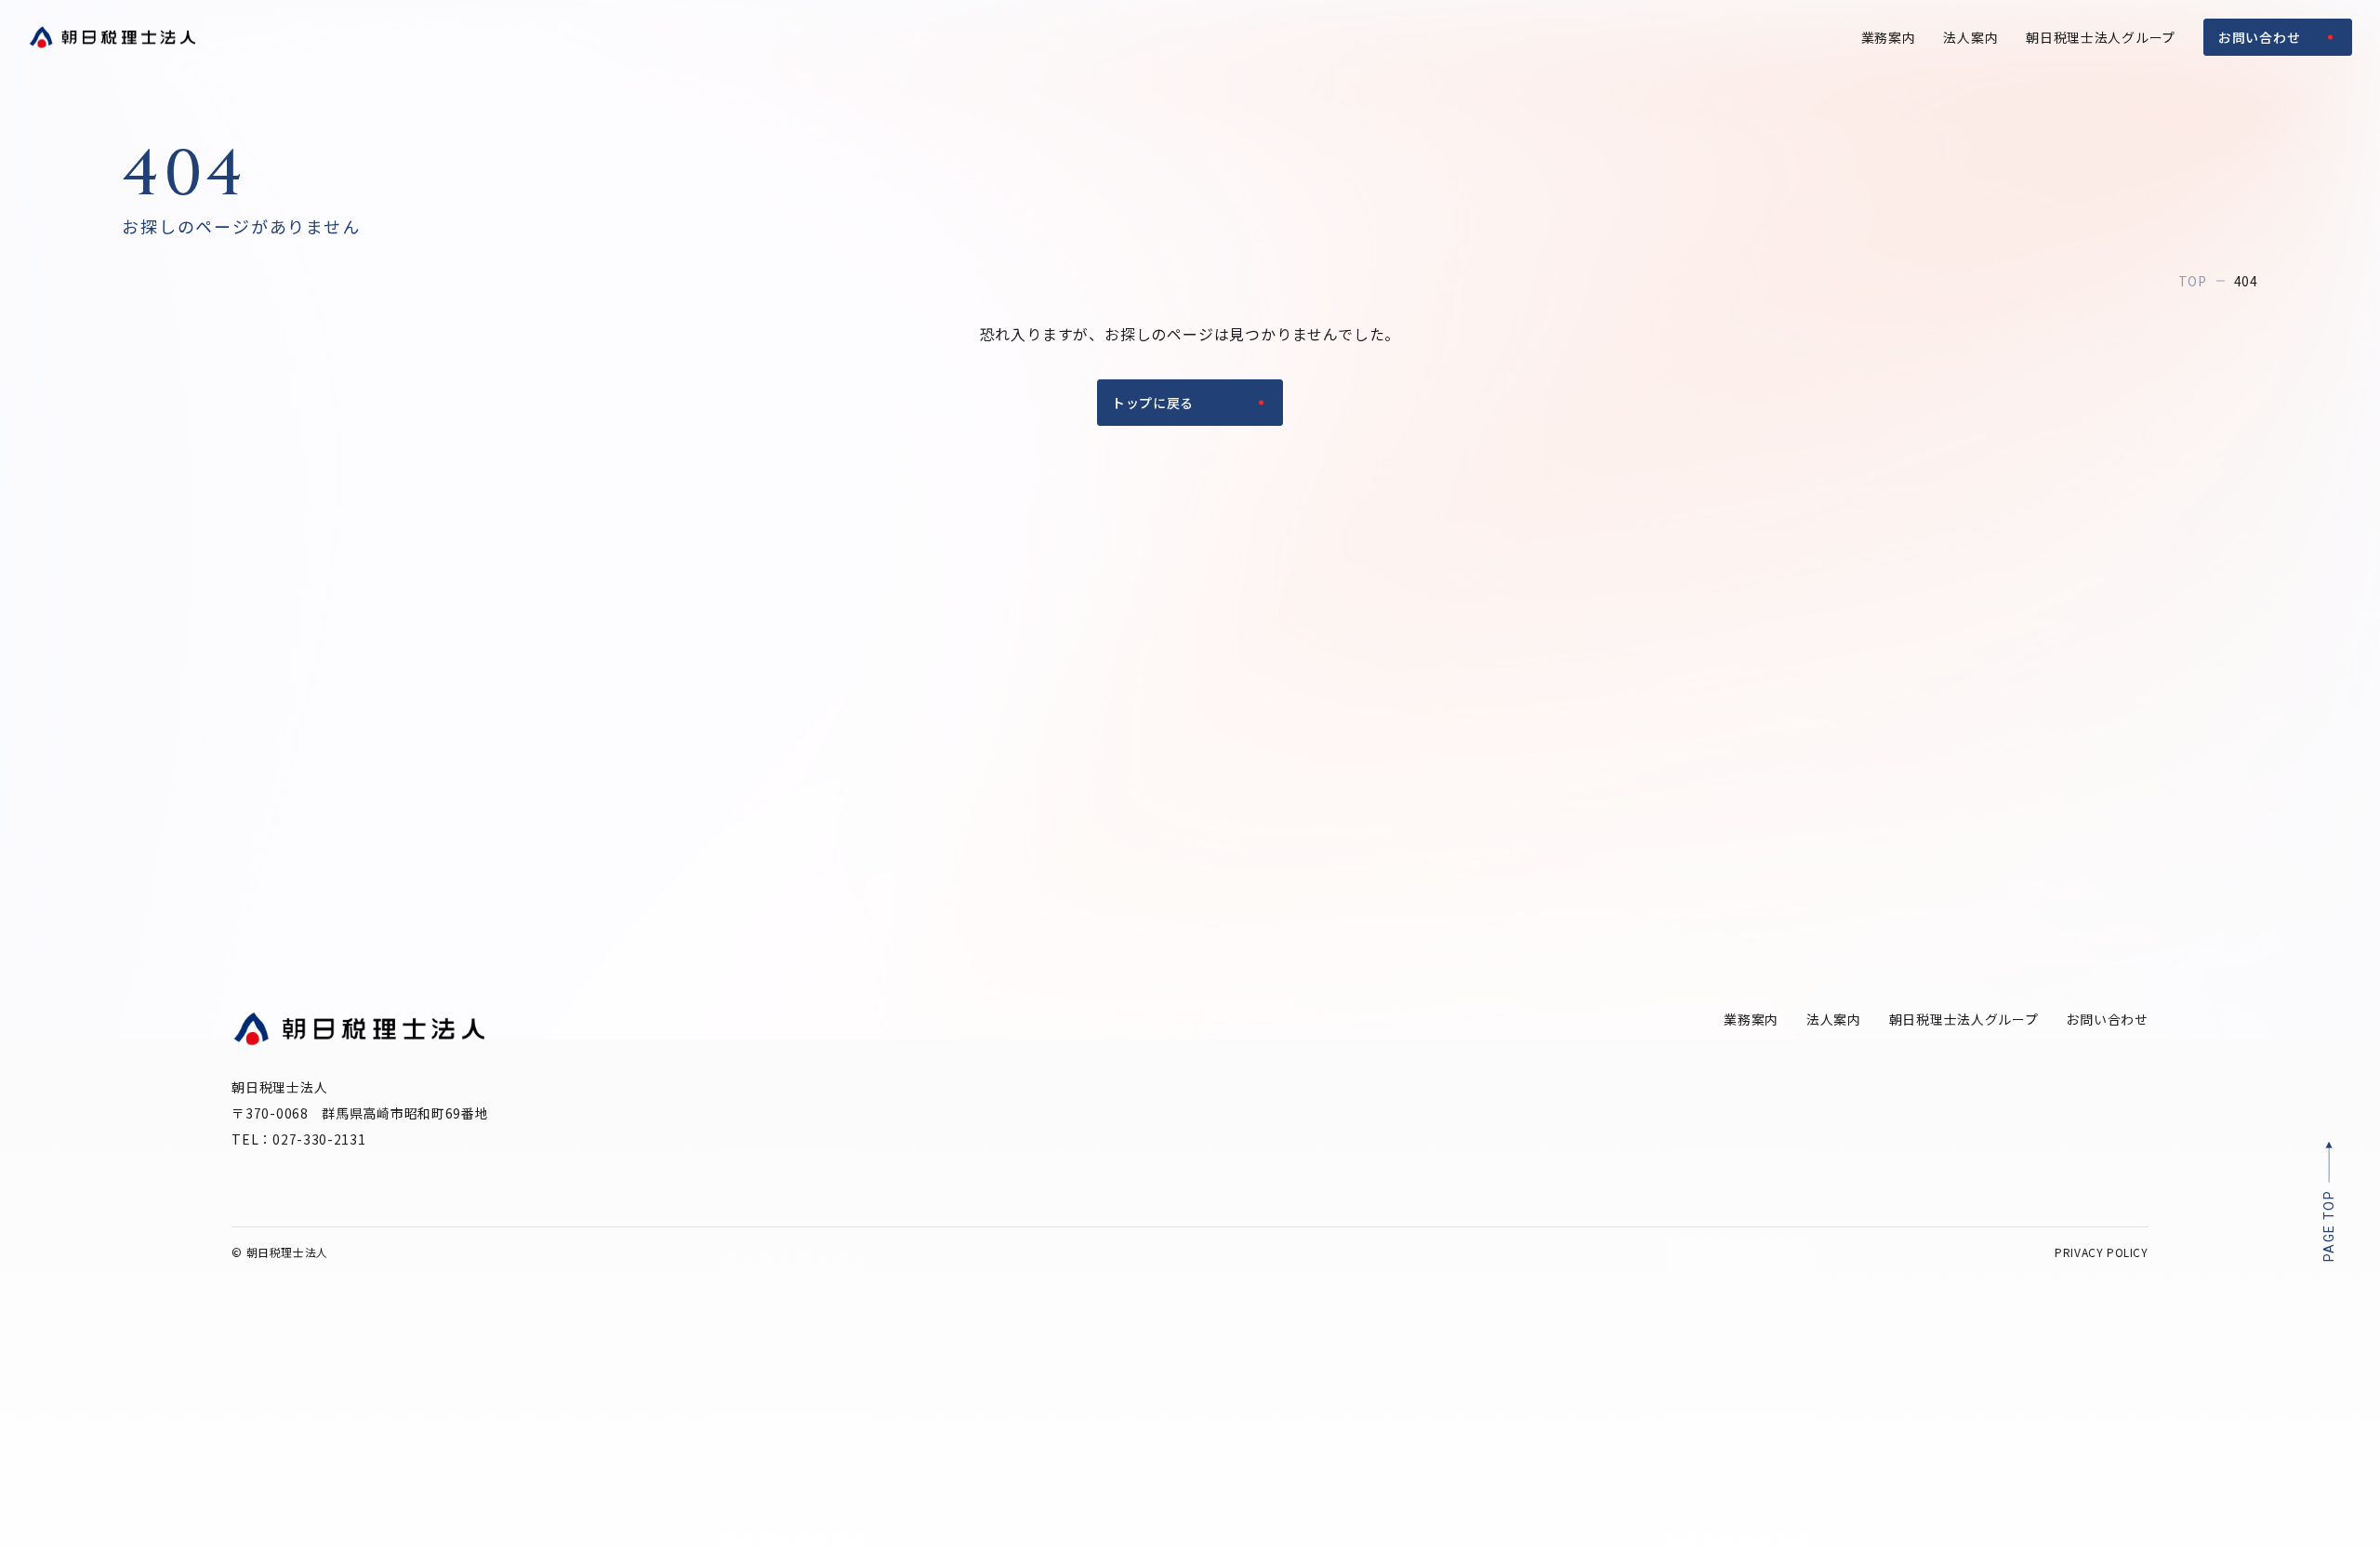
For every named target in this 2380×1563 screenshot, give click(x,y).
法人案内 (1970, 37)
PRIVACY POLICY (2101, 1252)
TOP (2193, 281)
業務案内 (1889, 37)
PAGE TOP (2329, 1226)
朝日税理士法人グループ (2101, 37)
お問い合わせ (2259, 37)
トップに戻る (1153, 403)
